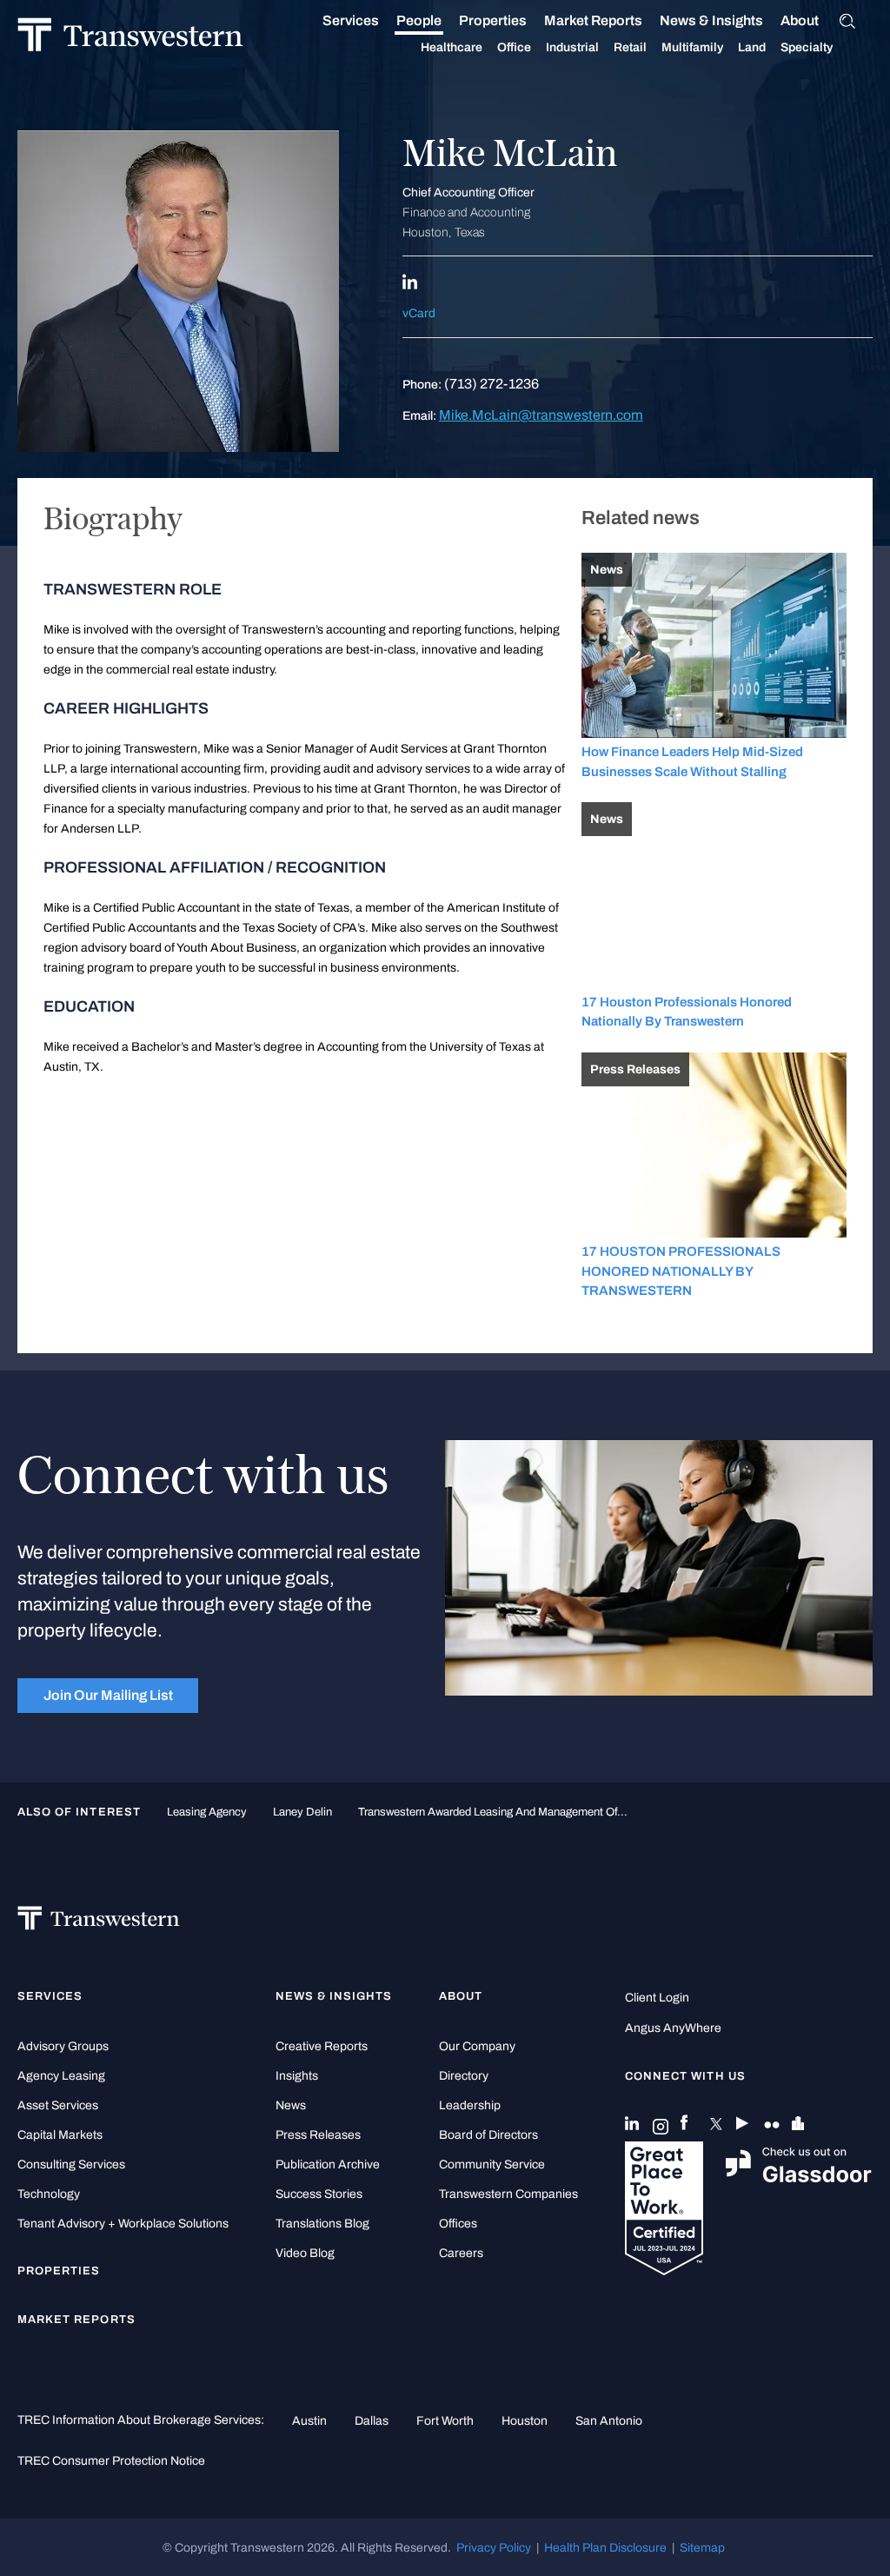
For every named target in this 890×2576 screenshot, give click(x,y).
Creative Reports (322, 2046)
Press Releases (318, 2135)
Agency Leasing (61, 2076)
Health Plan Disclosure (605, 2547)
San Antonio (609, 2420)
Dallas (372, 2420)
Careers (461, 2253)
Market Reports (593, 20)
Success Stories (319, 2194)
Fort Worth (445, 2420)
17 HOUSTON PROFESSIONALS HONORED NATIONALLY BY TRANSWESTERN (681, 1271)
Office (514, 47)
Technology (49, 2194)
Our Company (477, 2046)
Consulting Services (71, 2164)
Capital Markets (60, 2135)
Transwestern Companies (508, 2194)
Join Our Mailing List (108, 1695)
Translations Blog (322, 2224)
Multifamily (692, 47)
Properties (493, 20)
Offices (458, 2224)
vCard (419, 313)
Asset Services (58, 2105)
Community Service (492, 2164)
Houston (525, 2420)
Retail (630, 47)
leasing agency (207, 1812)
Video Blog (305, 2253)
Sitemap (702, 2547)
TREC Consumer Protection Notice (111, 2460)
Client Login (657, 1998)
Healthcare (452, 47)
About (800, 20)
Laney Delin (302, 1812)
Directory (464, 2076)
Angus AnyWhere (673, 2028)
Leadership (470, 2105)
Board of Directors (488, 2135)
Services (351, 20)
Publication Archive (328, 2164)
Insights (297, 2076)
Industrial (572, 47)
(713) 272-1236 (491, 384)
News (291, 2105)
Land (752, 47)
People (419, 20)
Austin (309, 2420)
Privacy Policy (494, 2547)
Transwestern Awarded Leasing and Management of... (493, 1812)
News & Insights (711, 20)
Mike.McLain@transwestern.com (541, 415)
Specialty (807, 47)
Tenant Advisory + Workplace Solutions (123, 2224)
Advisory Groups (63, 2046)
